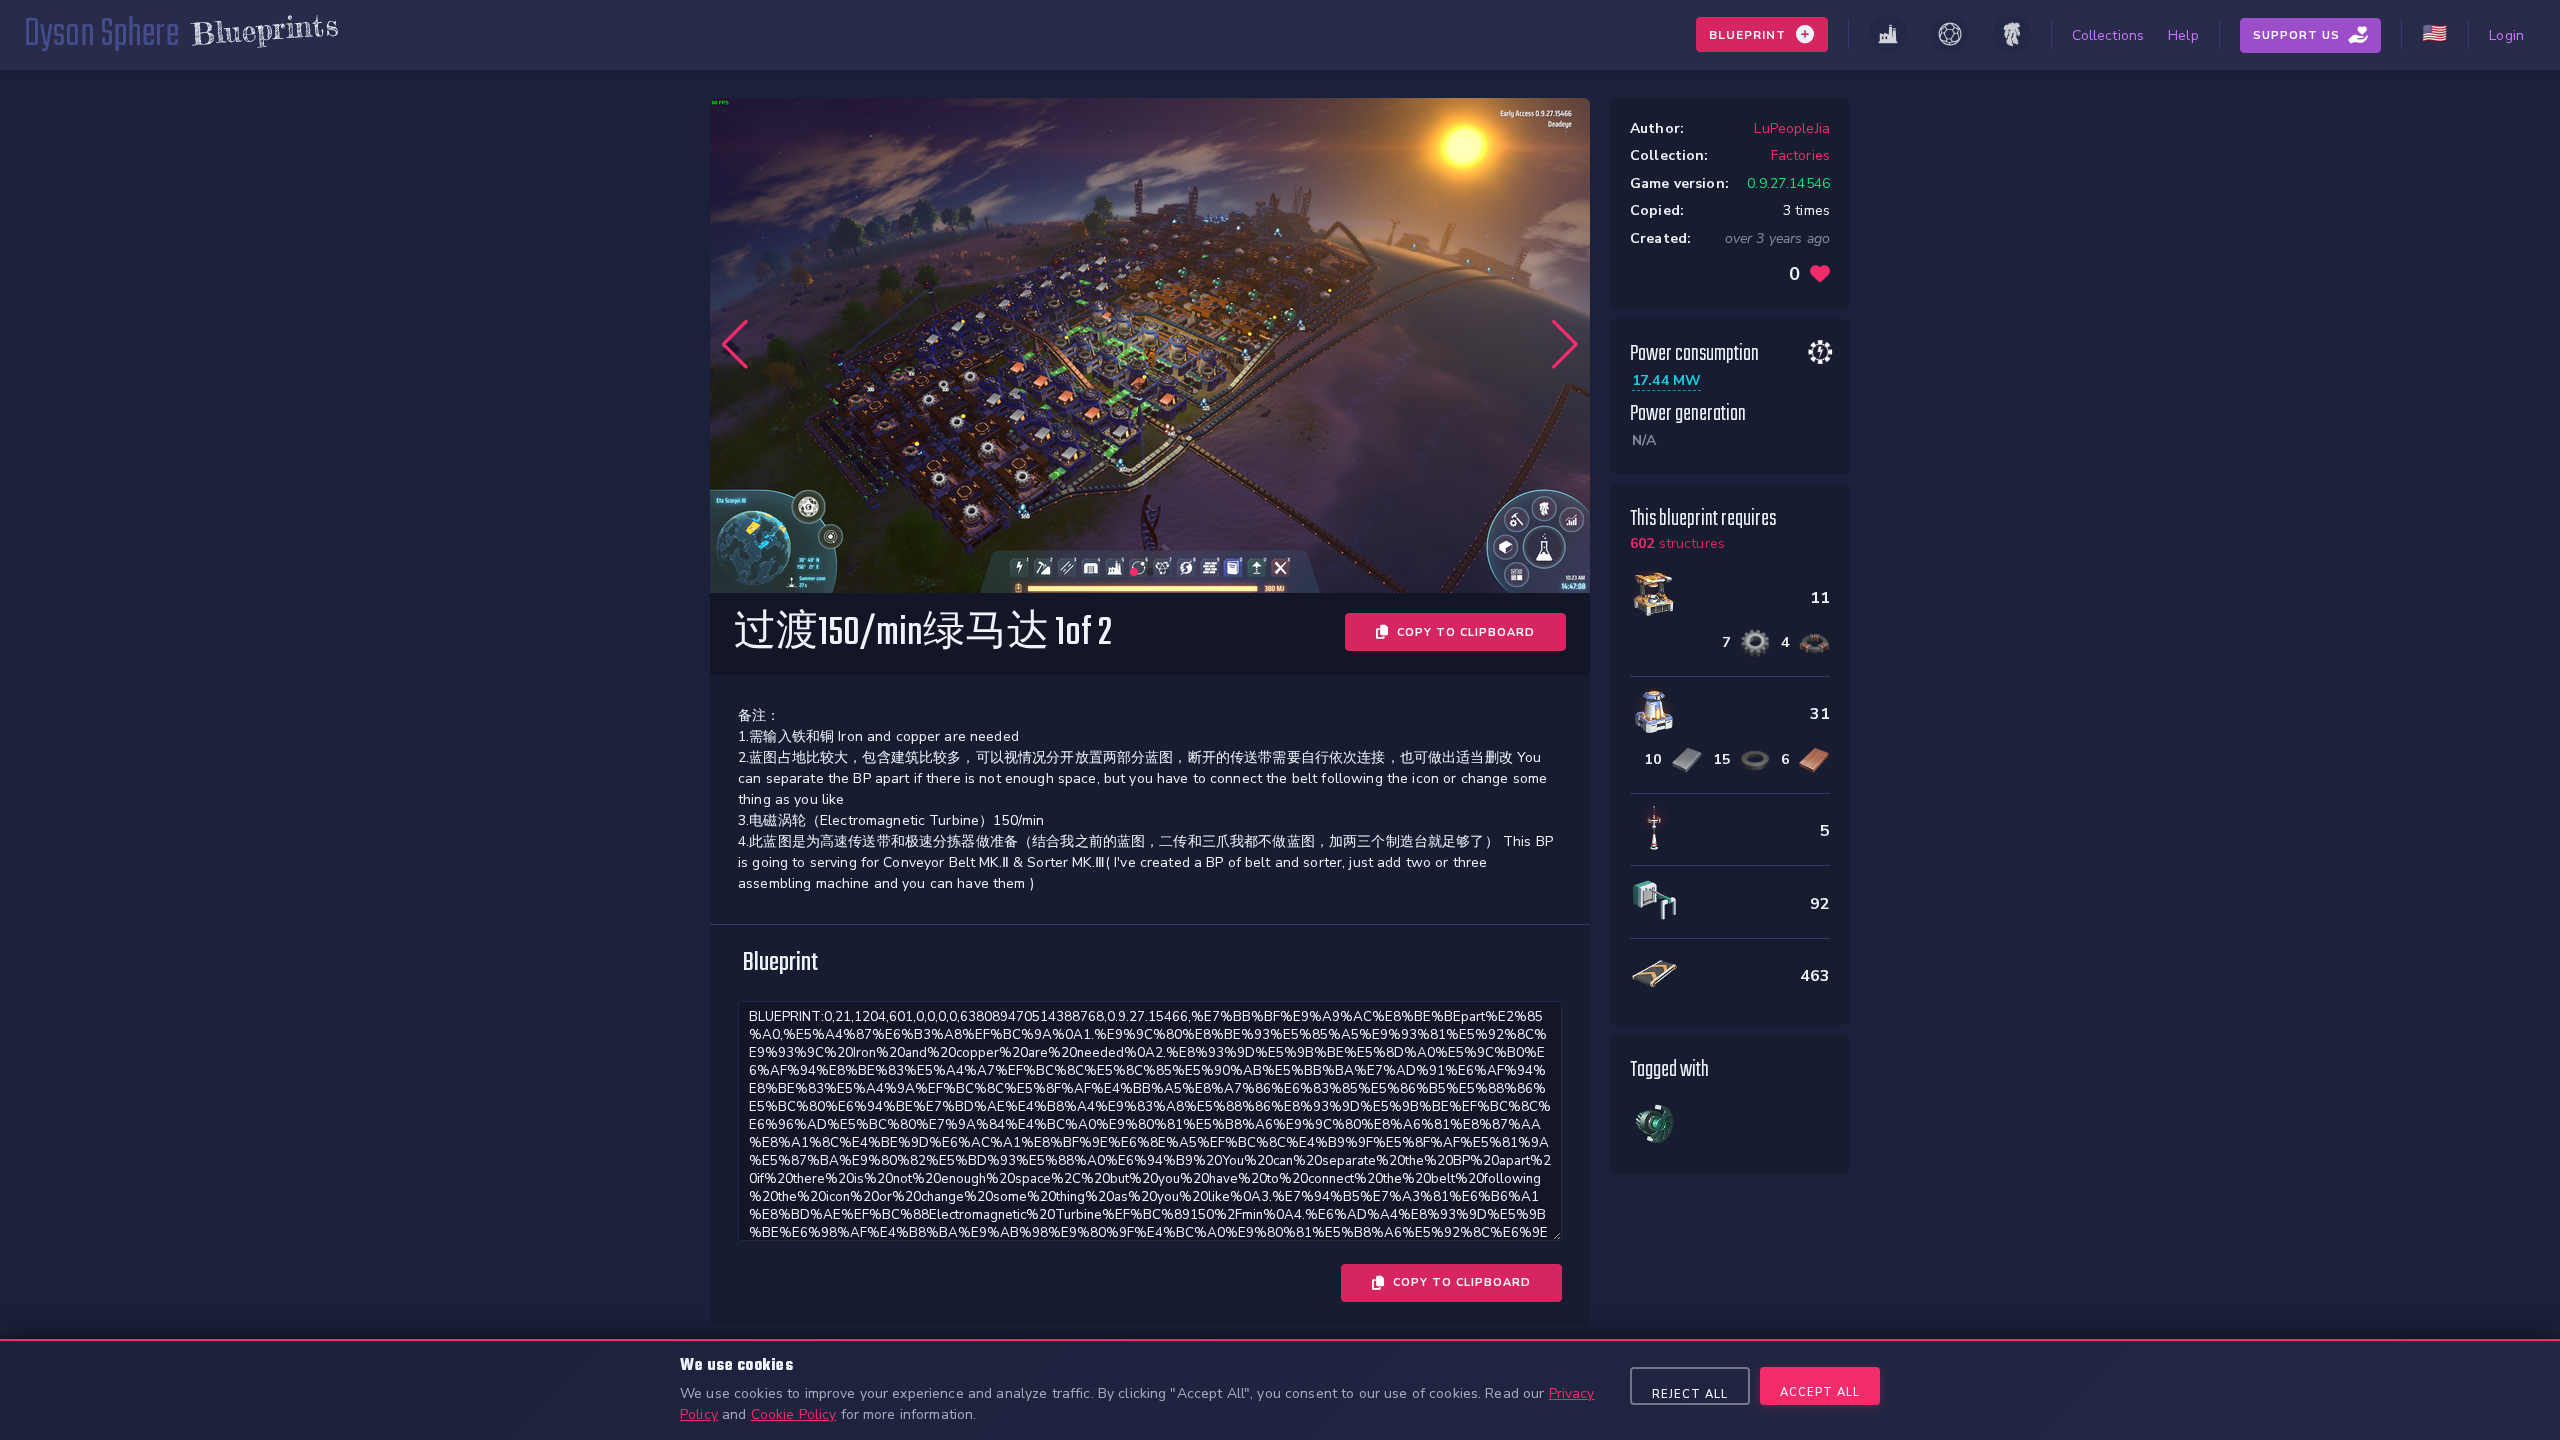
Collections (2108, 35)
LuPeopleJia (1792, 128)
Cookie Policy (794, 1414)
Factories (1800, 155)
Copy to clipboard (1466, 632)
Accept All (1820, 1392)
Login (2506, 35)
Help (2183, 35)
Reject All (1690, 1394)
